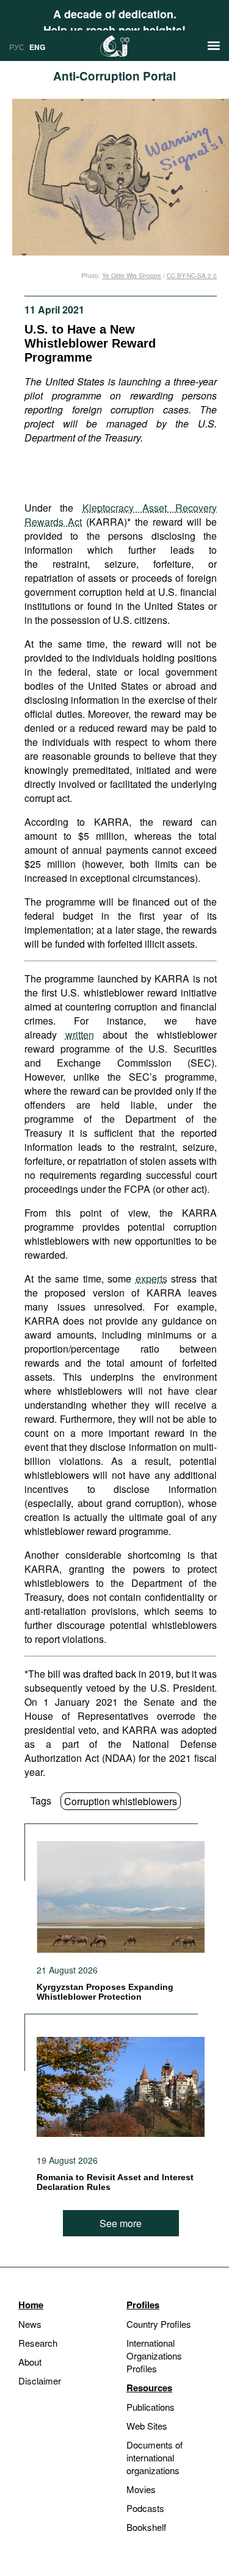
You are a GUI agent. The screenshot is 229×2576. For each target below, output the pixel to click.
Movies (141, 2489)
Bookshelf (146, 2527)
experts (151, 1279)
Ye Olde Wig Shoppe (132, 276)
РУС (17, 47)
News (30, 2324)
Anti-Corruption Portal (114, 76)
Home (31, 2305)
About (30, 2362)
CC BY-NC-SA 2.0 (192, 276)
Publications (151, 2407)
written (80, 1035)
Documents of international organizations (154, 2457)
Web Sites (147, 2426)
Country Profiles (159, 2324)
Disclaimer (40, 2381)
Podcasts (145, 2508)
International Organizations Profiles (154, 2356)
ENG (37, 47)
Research (38, 2343)
